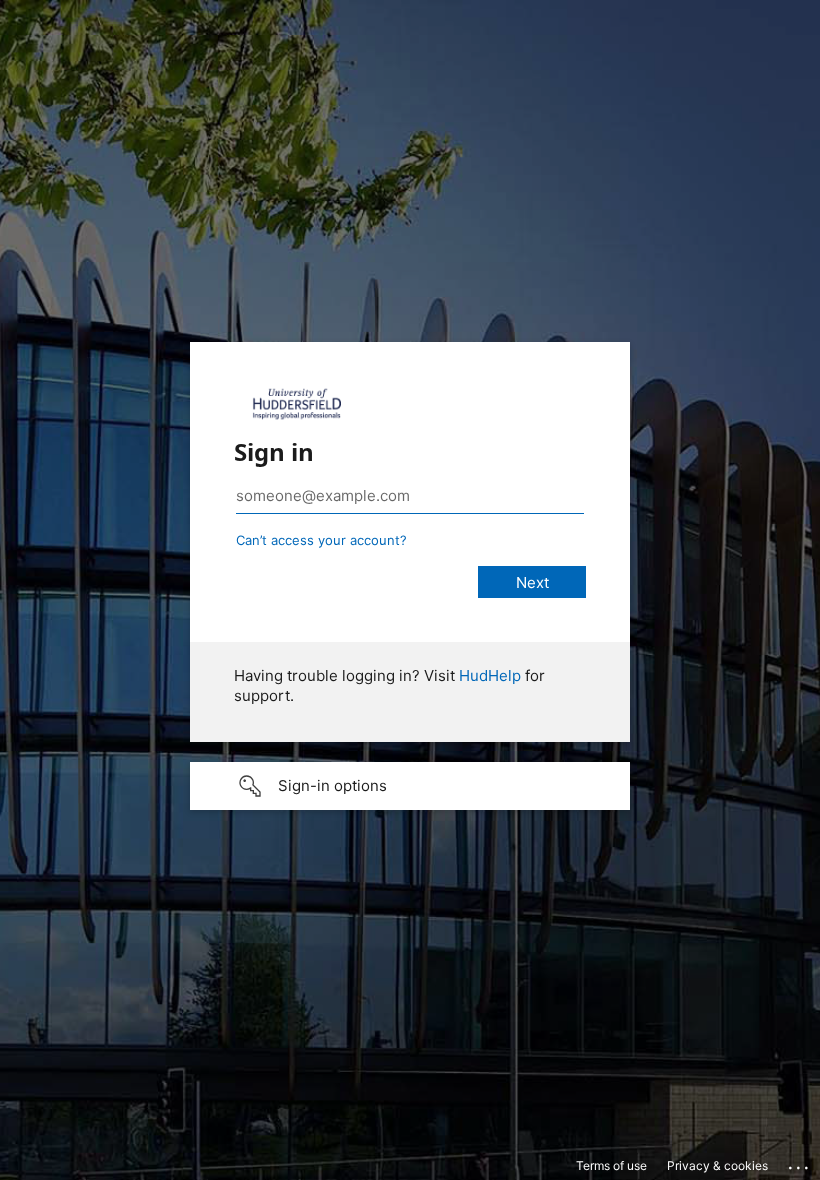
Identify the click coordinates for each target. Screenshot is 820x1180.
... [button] (800, 1163)
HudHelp (490, 675)
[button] (410, 786)
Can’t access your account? (321, 540)
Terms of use (611, 1165)
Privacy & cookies (717, 1165)
